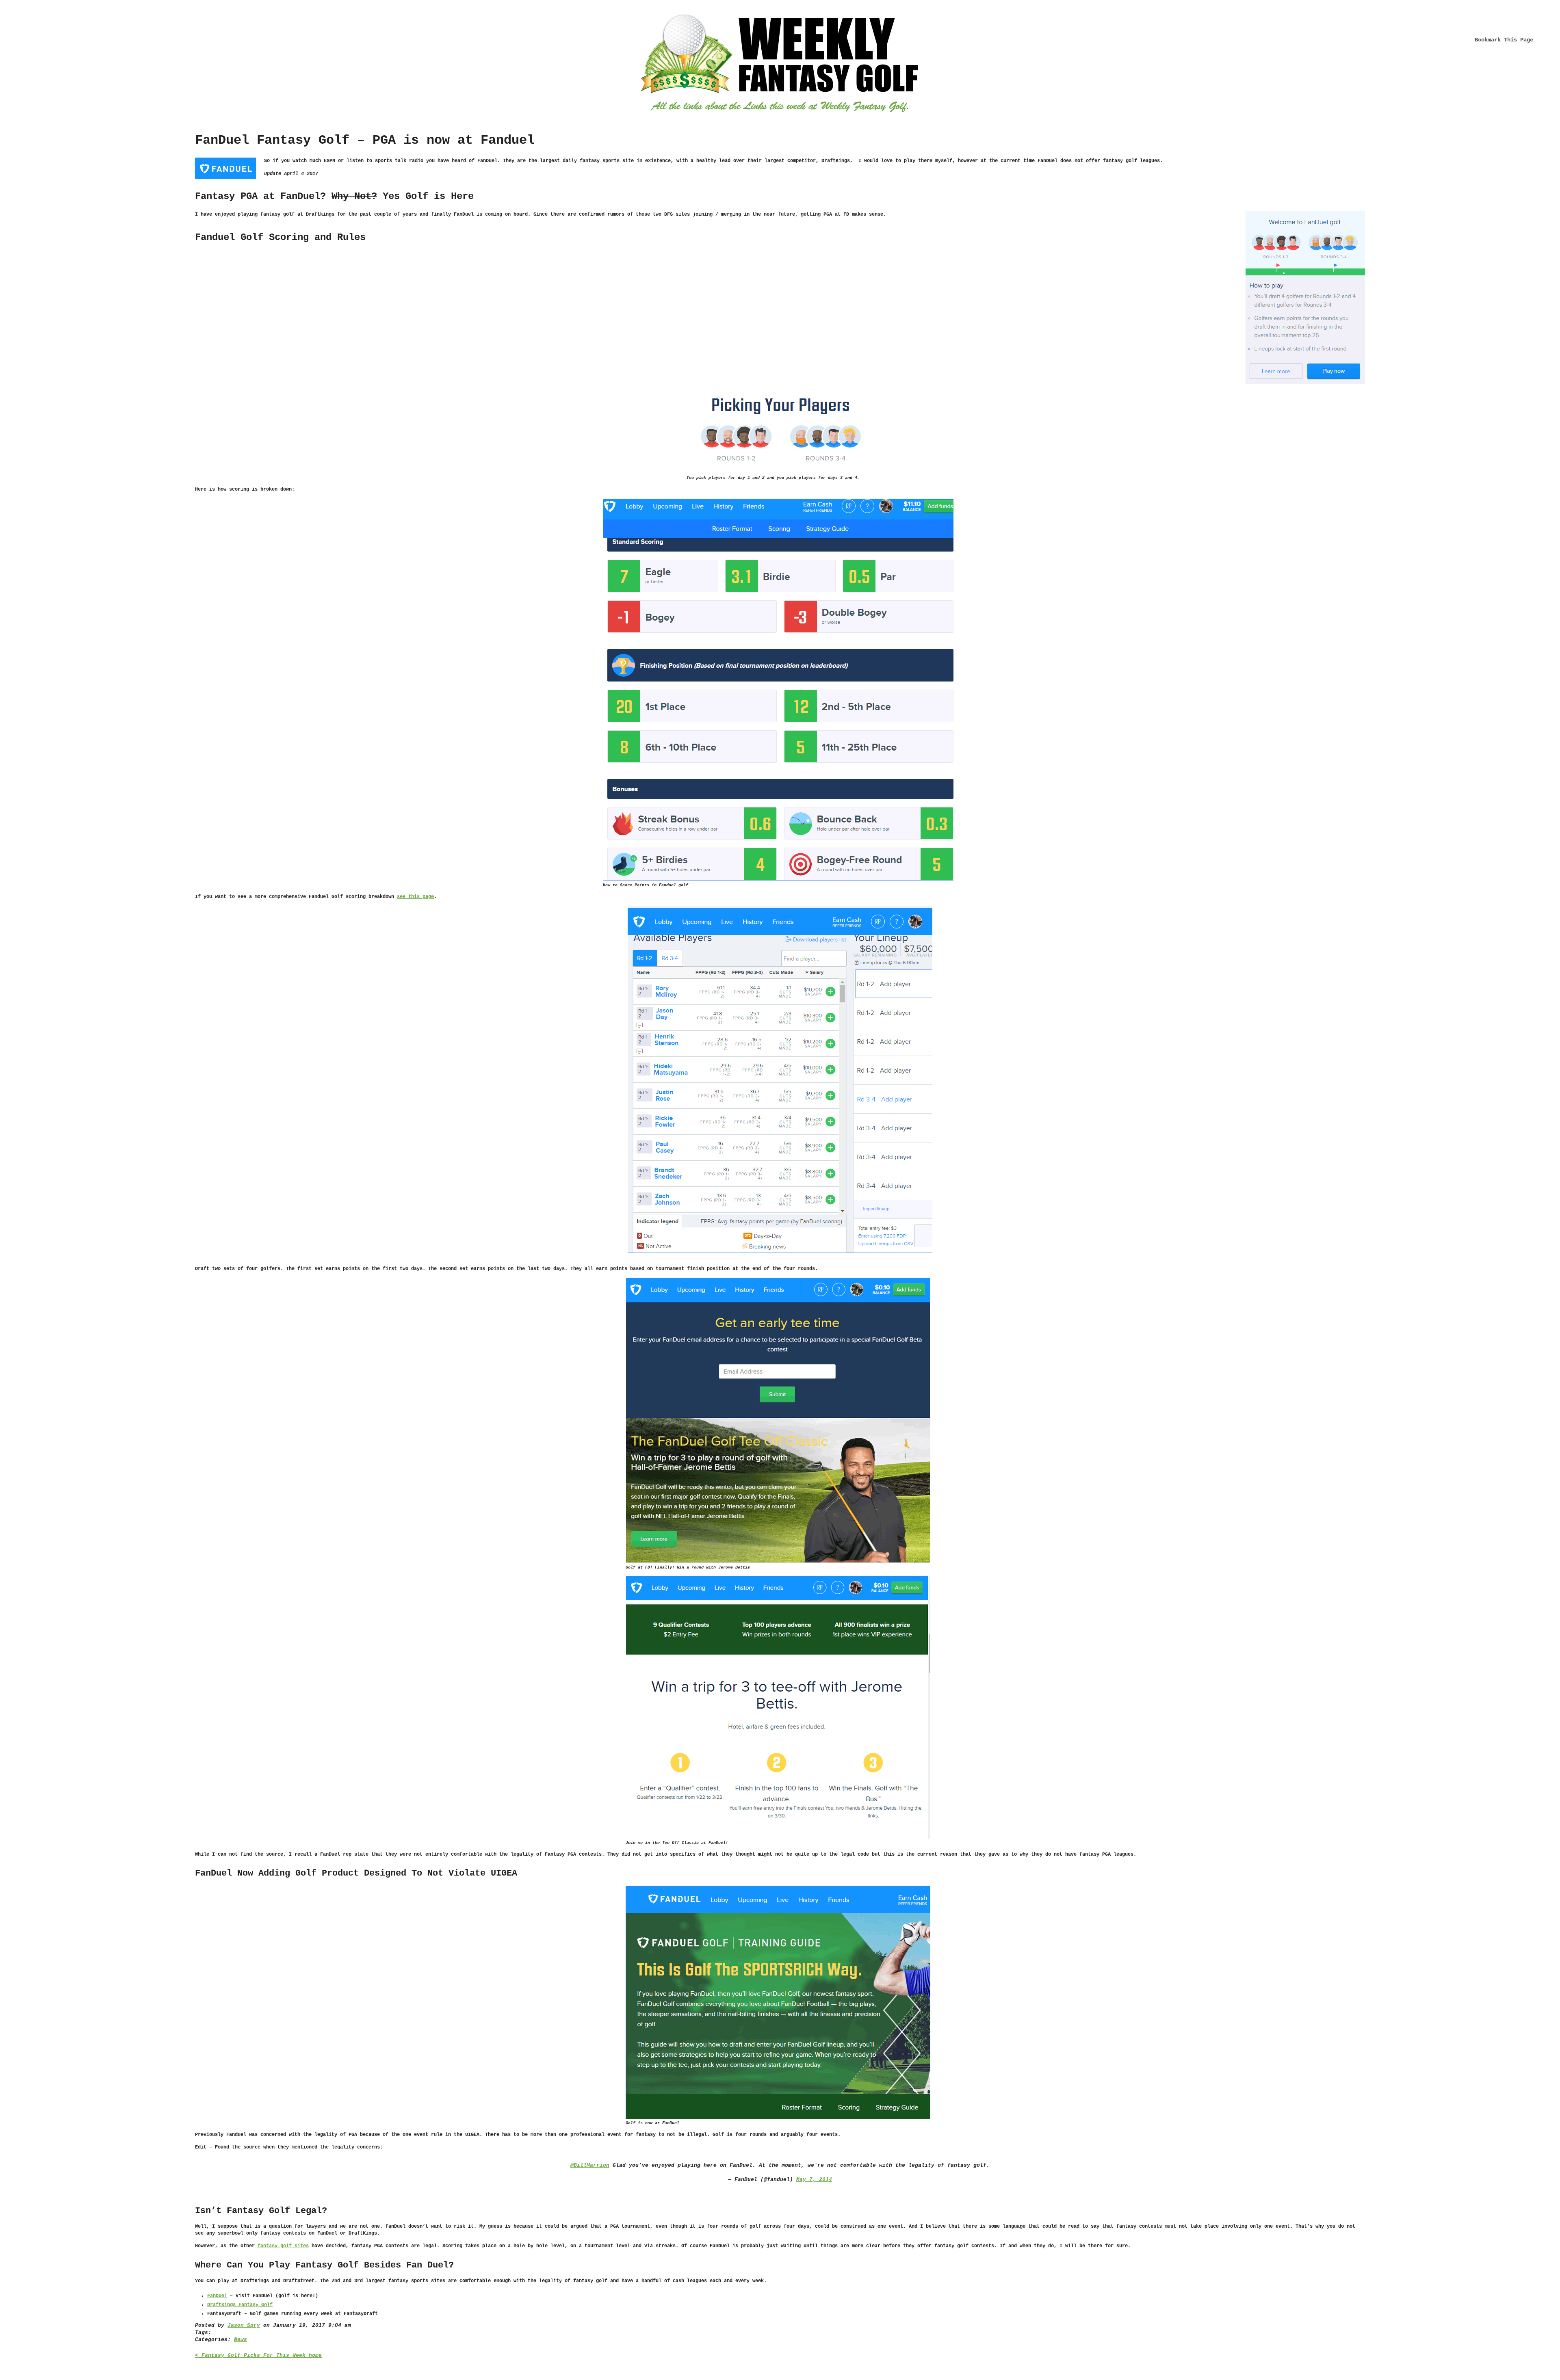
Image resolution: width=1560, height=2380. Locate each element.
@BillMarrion (590, 2165)
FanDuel (217, 2296)
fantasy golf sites (283, 2246)
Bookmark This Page (1504, 40)
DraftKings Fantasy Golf (240, 2305)
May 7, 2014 (814, 2180)
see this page (415, 897)
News (240, 2340)
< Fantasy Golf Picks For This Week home (258, 2355)
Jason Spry (244, 2325)
